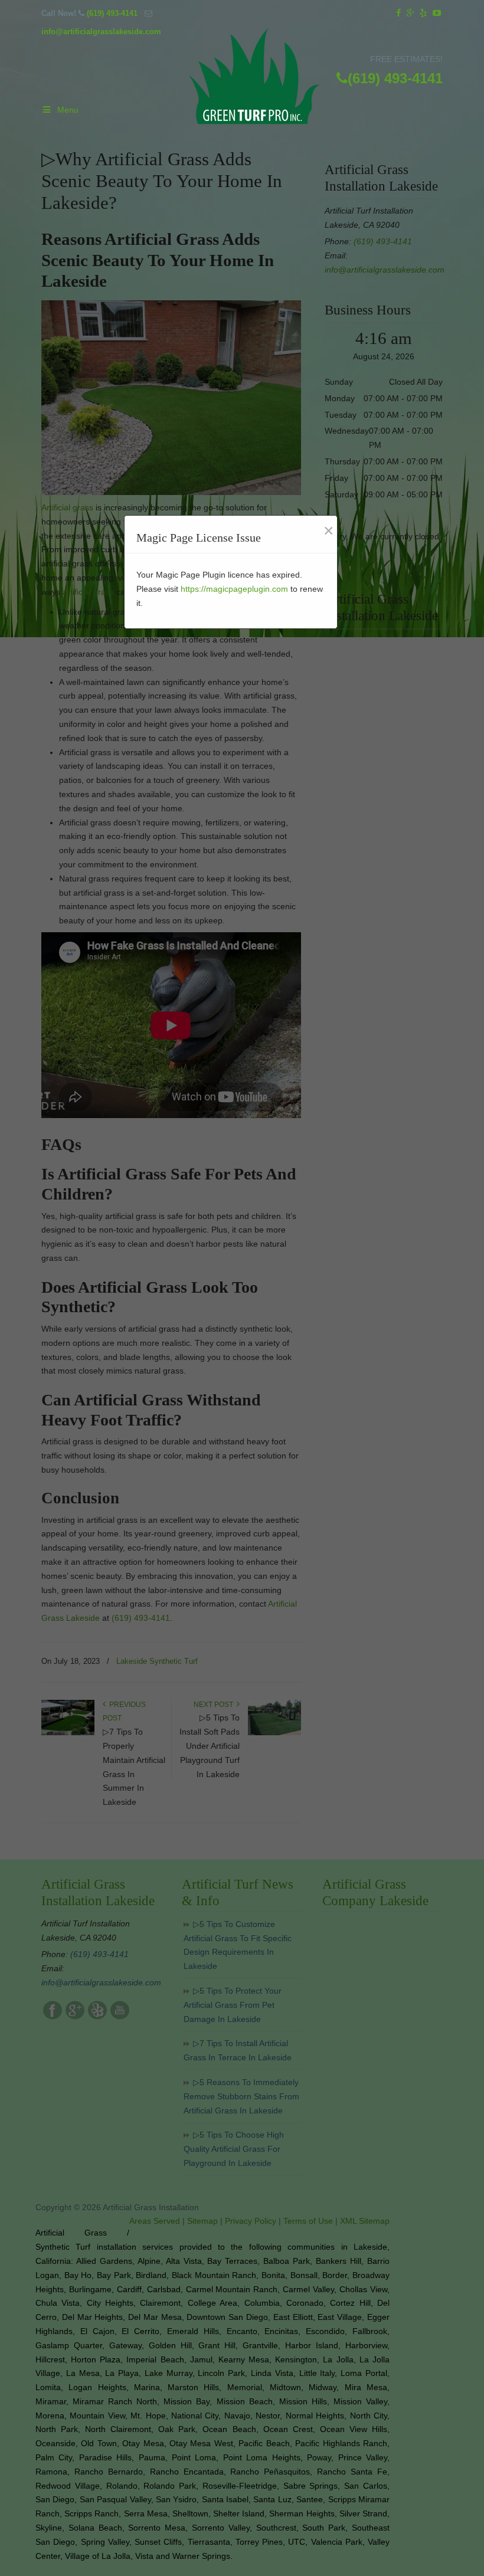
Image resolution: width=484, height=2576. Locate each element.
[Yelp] (424, 13)
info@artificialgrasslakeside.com (101, 32)
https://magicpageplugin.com (234, 589)
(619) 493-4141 (112, 13)
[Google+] (411, 13)
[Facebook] (398, 13)
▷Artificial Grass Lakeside (254, 78)
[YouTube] (437, 13)
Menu (68, 110)
